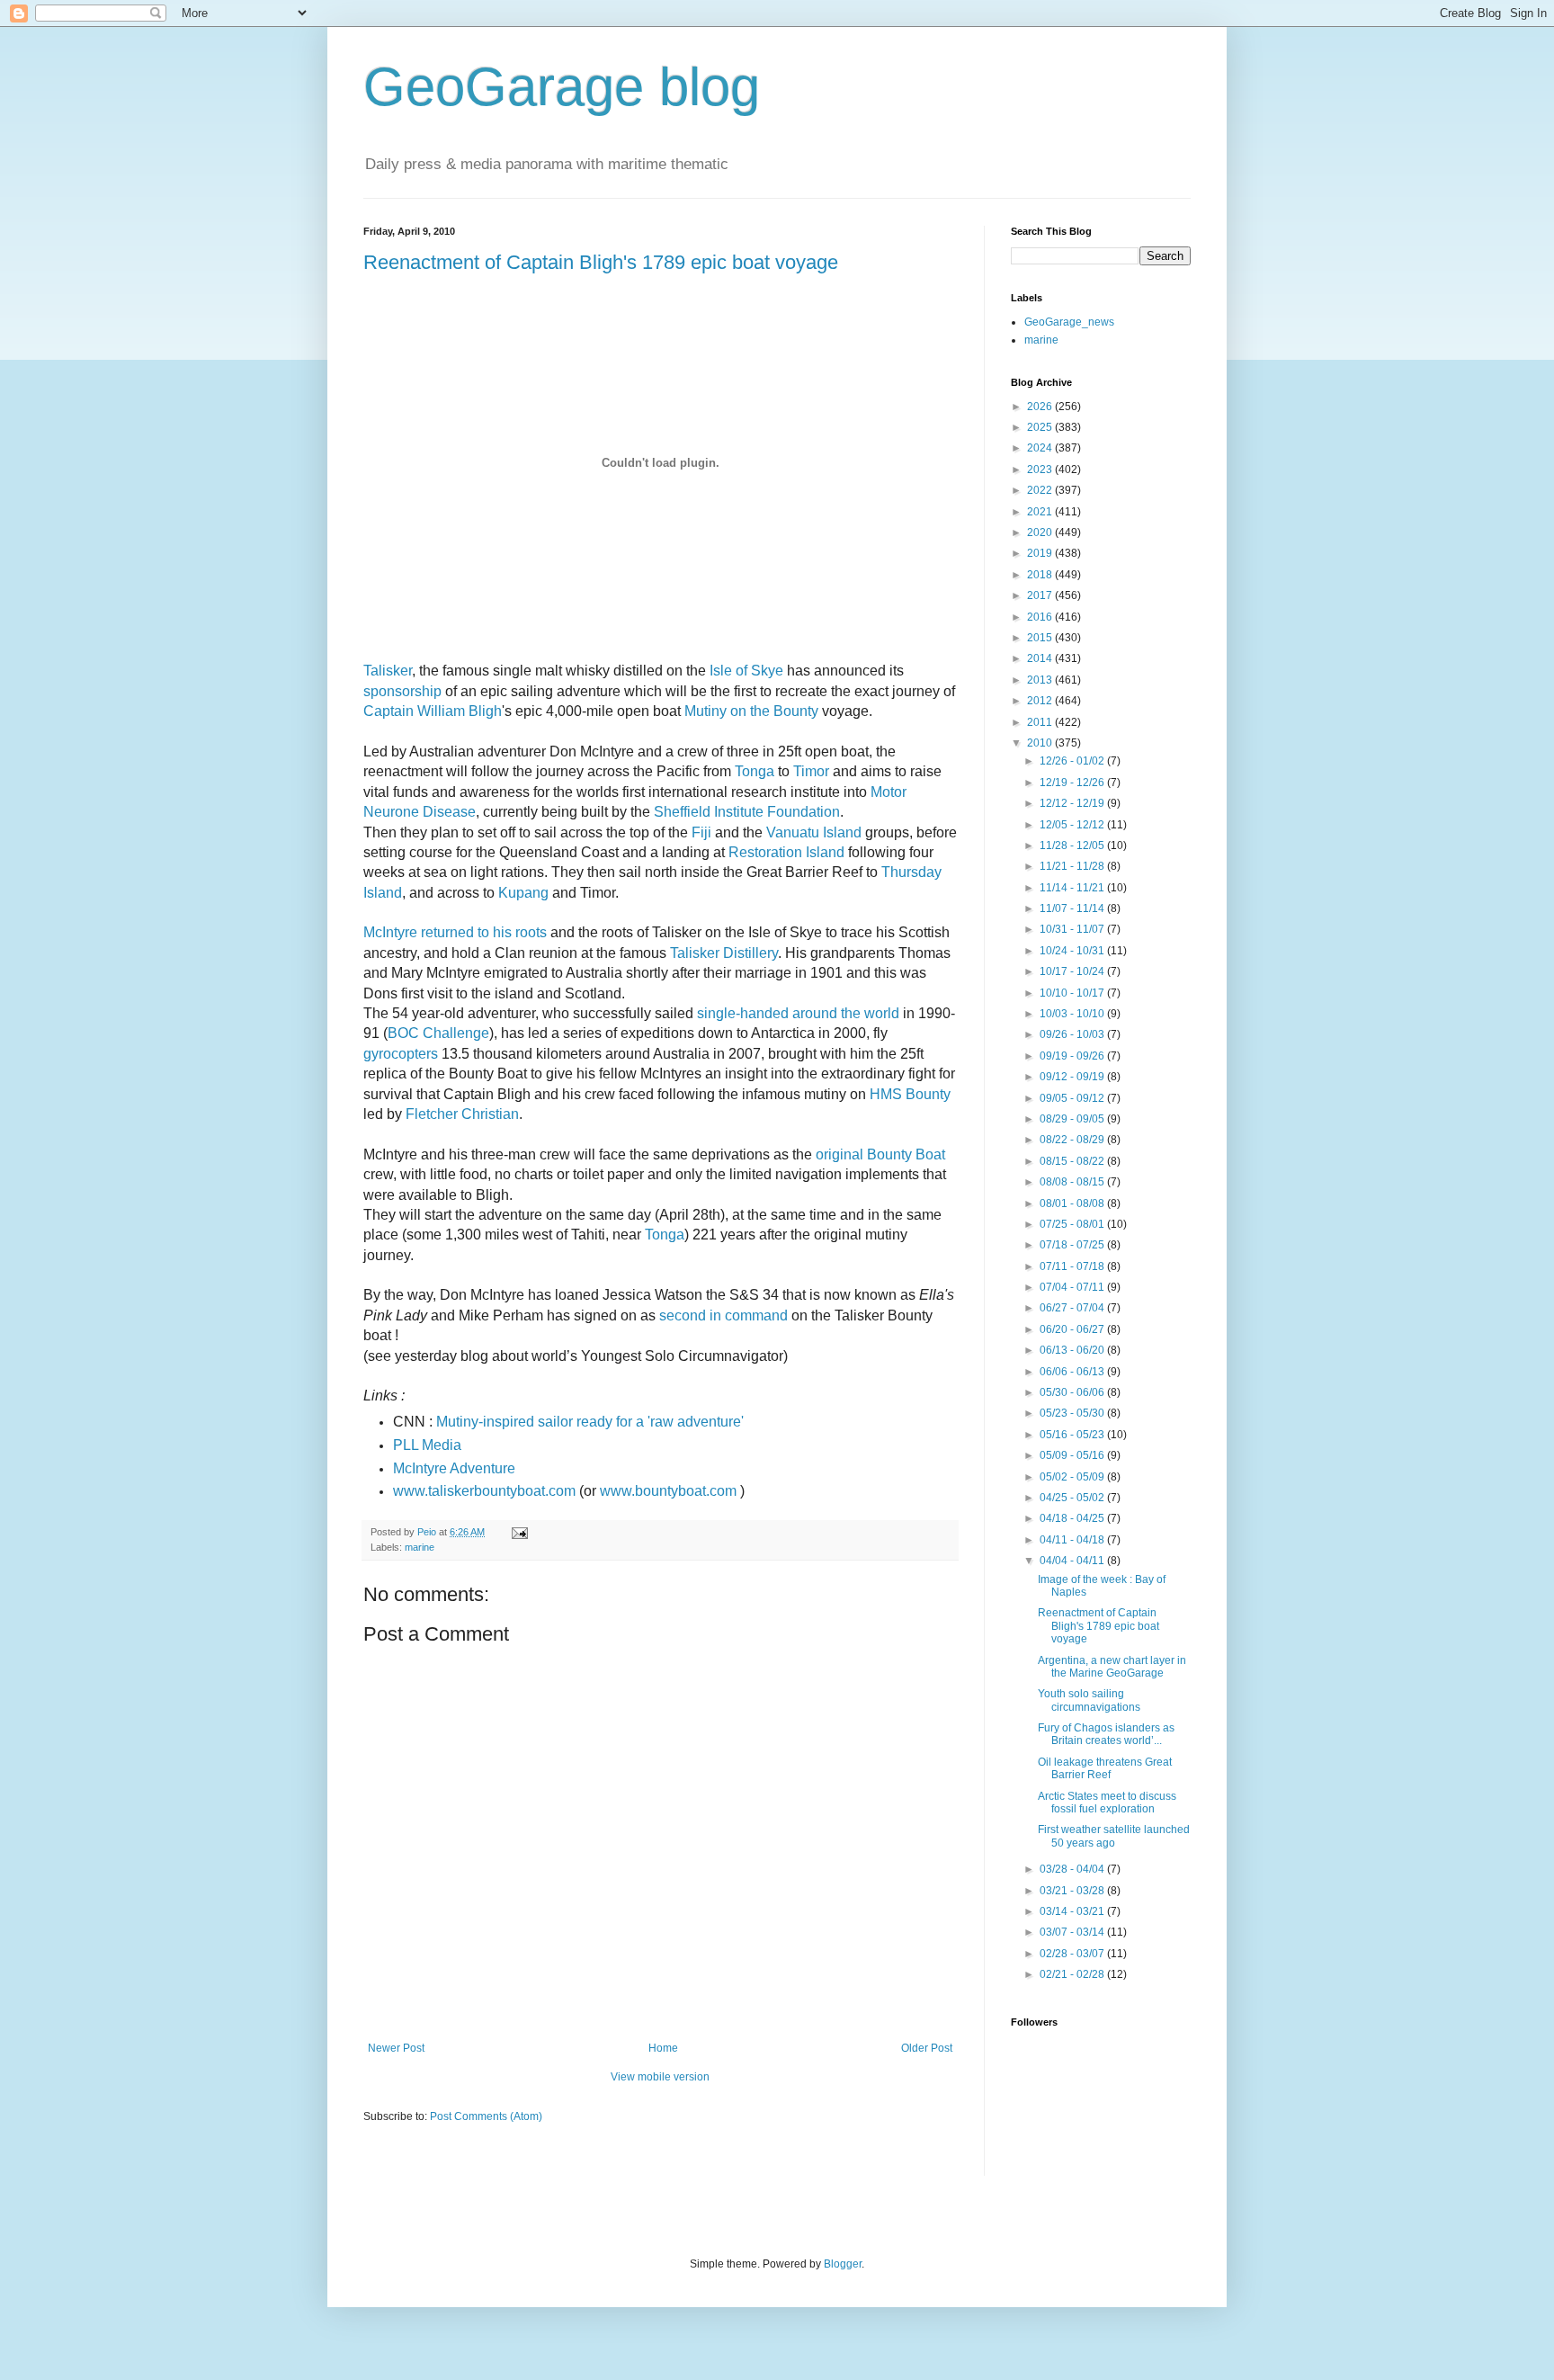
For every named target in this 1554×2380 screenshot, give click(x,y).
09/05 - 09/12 (1073, 1098)
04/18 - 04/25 (1073, 1518)
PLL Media (427, 1445)
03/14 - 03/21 (1073, 1911)
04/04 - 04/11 (1073, 1561)
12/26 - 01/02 (1073, 761)
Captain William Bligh (433, 711)
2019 (1041, 553)
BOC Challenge (438, 1033)
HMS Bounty (910, 1094)
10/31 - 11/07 (1073, 929)
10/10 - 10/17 (1073, 993)
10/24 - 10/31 (1073, 951)
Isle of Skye (746, 671)
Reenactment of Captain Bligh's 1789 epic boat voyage (601, 262)
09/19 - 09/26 (1073, 1056)
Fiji (701, 832)
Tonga (755, 771)
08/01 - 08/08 (1073, 1203)
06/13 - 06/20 (1073, 1350)
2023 (1041, 470)
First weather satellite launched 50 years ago (1114, 1836)
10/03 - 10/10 (1073, 1014)
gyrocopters (401, 1054)
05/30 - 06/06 (1073, 1392)
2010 (1041, 743)
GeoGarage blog (562, 87)
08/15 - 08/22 (1073, 1161)
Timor (811, 771)
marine (420, 1547)
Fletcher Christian (462, 1114)
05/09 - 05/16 (1073, 1455)
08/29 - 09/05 (1073, 1119)
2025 (1041, 427)
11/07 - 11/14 (1073, 908)
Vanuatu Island (814, 832)
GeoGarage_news (1069, 322)
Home (663, 2048)
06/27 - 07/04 (1073, 1308)
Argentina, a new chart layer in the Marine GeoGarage (1112, 1667)
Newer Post (396, 2048)
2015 (1041, 638)
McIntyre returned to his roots (455, 932)
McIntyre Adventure (454, 1468)
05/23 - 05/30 (1073, 1413)
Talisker (388, 671)
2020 (1041, 532)
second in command (723, 1315)
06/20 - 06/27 (1073, 1329)
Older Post (927, 2048)
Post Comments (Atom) (486, 2116)
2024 (1041, 448)
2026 (1041, 407)
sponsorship (402, 691)
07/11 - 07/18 (1073, 1266)
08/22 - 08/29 (1073, 1140)
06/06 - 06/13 (1073, 1372)
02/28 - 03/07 (1073, 1954)
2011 (1041, 722)
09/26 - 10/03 (1073, 1034)
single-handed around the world (798, 1013)
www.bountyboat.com (668, 1491)
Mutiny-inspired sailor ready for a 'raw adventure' (590, 1422)
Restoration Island (786, 852)
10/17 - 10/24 (1073, 971)
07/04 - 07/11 (1073, 1287)
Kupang (523, 893)
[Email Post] (519, 1532)
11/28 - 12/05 (1073, 846)
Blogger (843, 2264)
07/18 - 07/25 (1073, 1245)
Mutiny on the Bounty (751, 711)
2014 (1041, 658)
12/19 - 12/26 (1073, 783)
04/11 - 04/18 (1073, 1540)
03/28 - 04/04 (1073, 1869)
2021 (1041, 512)
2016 (1041, 617)
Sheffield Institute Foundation (747, 812)
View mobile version (660, 2077)
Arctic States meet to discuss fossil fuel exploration (1107, 1803)
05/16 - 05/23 (1073, 1435)
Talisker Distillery (724, 953)
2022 (1041, 490)
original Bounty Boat (880, 1154)
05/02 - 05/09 (1073, 1477)
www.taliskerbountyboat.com (484, 1491)
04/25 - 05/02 (1073, 1498)
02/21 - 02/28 (1073, 1974)
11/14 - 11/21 (1073, 888)
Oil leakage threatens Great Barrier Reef (1105, 1768)
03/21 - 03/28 (1073, 1891)
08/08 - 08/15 (1073, 1182)
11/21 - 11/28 (1073, 866)
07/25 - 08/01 (1073, 1224)
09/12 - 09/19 (1073, 1077)
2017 (1041, 595)
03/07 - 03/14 (1073, 1932)
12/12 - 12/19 (1073, 803)
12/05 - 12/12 (1073, 825)
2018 (1041, 575)
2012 (1041, 701)
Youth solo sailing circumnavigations (1089, 1700)
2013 (1041, 680)
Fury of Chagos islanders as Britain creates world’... (1106, 1734)
